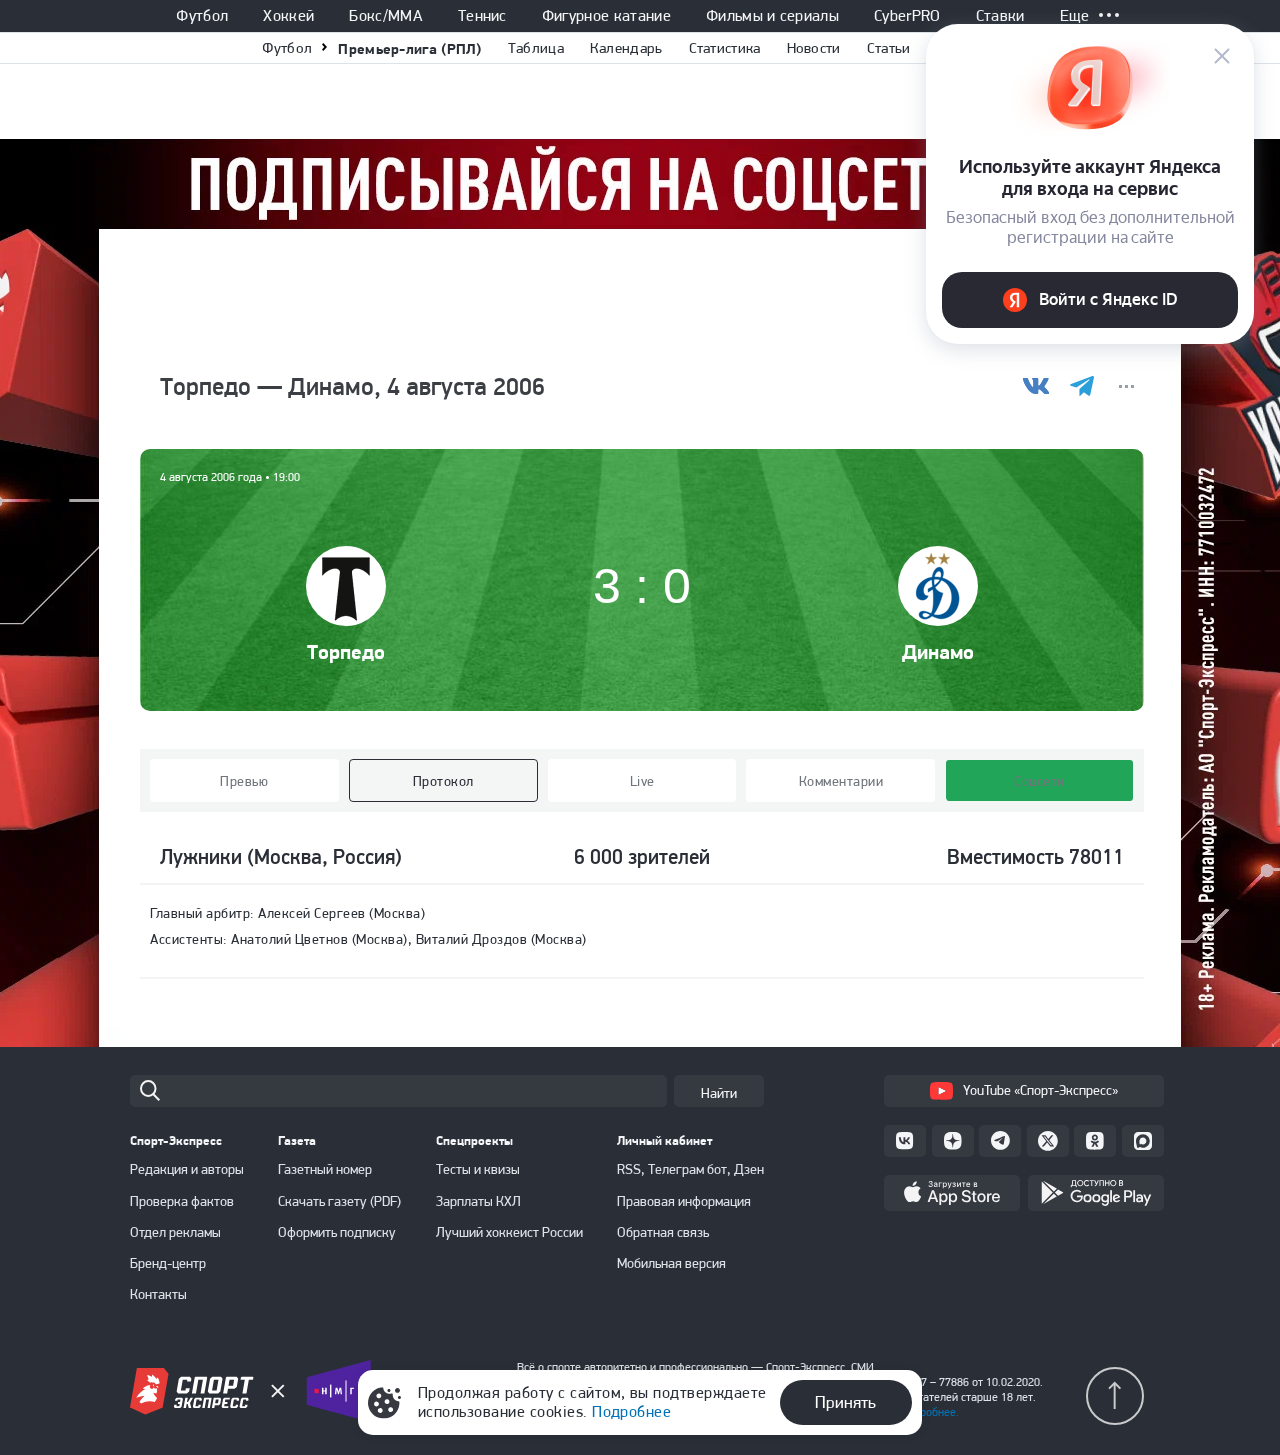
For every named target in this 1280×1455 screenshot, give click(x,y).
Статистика (725, 48)
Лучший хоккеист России (509, 1232)
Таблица (536, 48)
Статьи (889, 48)
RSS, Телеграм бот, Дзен (690, 1169)
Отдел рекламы (175, 1232)
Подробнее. (929, 1412)
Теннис (482, 16)
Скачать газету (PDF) (339, 1201)
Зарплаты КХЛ (478, 1201)
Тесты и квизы (478, 1169)
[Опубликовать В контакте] (1036, 386)
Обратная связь (663, 1232)
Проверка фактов (182, 1201)
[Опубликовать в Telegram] (1081, 386)
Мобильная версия (671, 1263)
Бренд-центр (168, 1263)
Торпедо (346, 651)
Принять (845, 1402)
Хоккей (288, 16)
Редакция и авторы (187, 1169)
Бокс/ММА (386, 16)
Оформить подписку (337, 1232)
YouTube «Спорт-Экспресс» (1040, 1090)
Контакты (158, 1294)
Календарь (626, 48)
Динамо (938, 651)
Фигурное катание (606, 16)
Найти (719, 1093)
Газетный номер (325, 1169)
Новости (814, 48)
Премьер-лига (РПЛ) (409, 48)
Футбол (202, 16)
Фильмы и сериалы (772, 16)
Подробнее (631, 1411)
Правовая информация (684, 1201)
